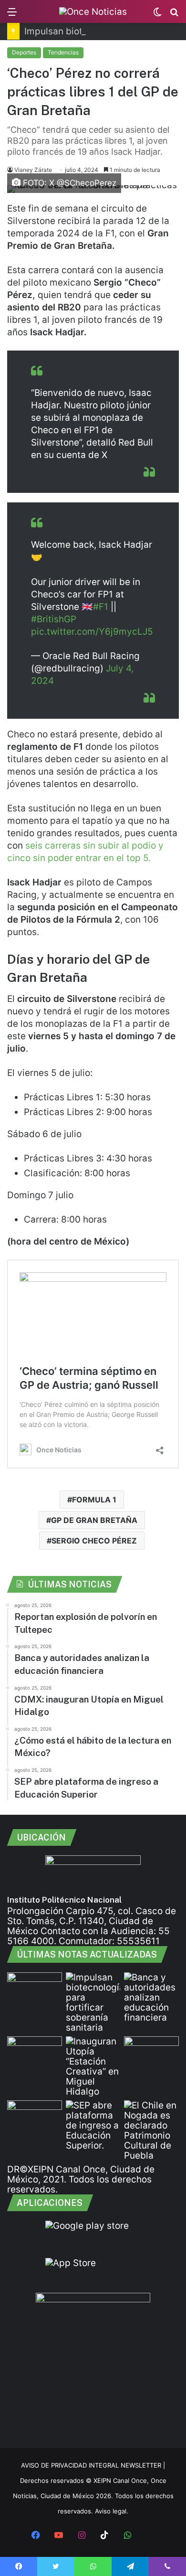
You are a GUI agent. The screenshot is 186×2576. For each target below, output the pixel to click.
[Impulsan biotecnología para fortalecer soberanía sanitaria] (93, 2002)
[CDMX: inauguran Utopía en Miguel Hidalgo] (93, 2066)
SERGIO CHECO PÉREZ (94, 1541)
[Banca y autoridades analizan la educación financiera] (151, 1997)
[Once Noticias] (93, 11)
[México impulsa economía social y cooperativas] (35, 2052)
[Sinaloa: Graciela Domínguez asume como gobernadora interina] (35, 2116)
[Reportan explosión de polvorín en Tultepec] (35, 1988)
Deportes (24, 52)
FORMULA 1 (94, 1500)
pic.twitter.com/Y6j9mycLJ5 (92, 632)
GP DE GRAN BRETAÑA (94, 1520)
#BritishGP (54, 619)
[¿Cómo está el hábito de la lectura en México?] (151, 2052)
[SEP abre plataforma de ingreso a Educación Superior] (93, 2125)
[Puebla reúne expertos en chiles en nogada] (151, 2130)
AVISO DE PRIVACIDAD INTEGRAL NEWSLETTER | (93, 2465)
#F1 (101, 607)
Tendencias (63, 52)
